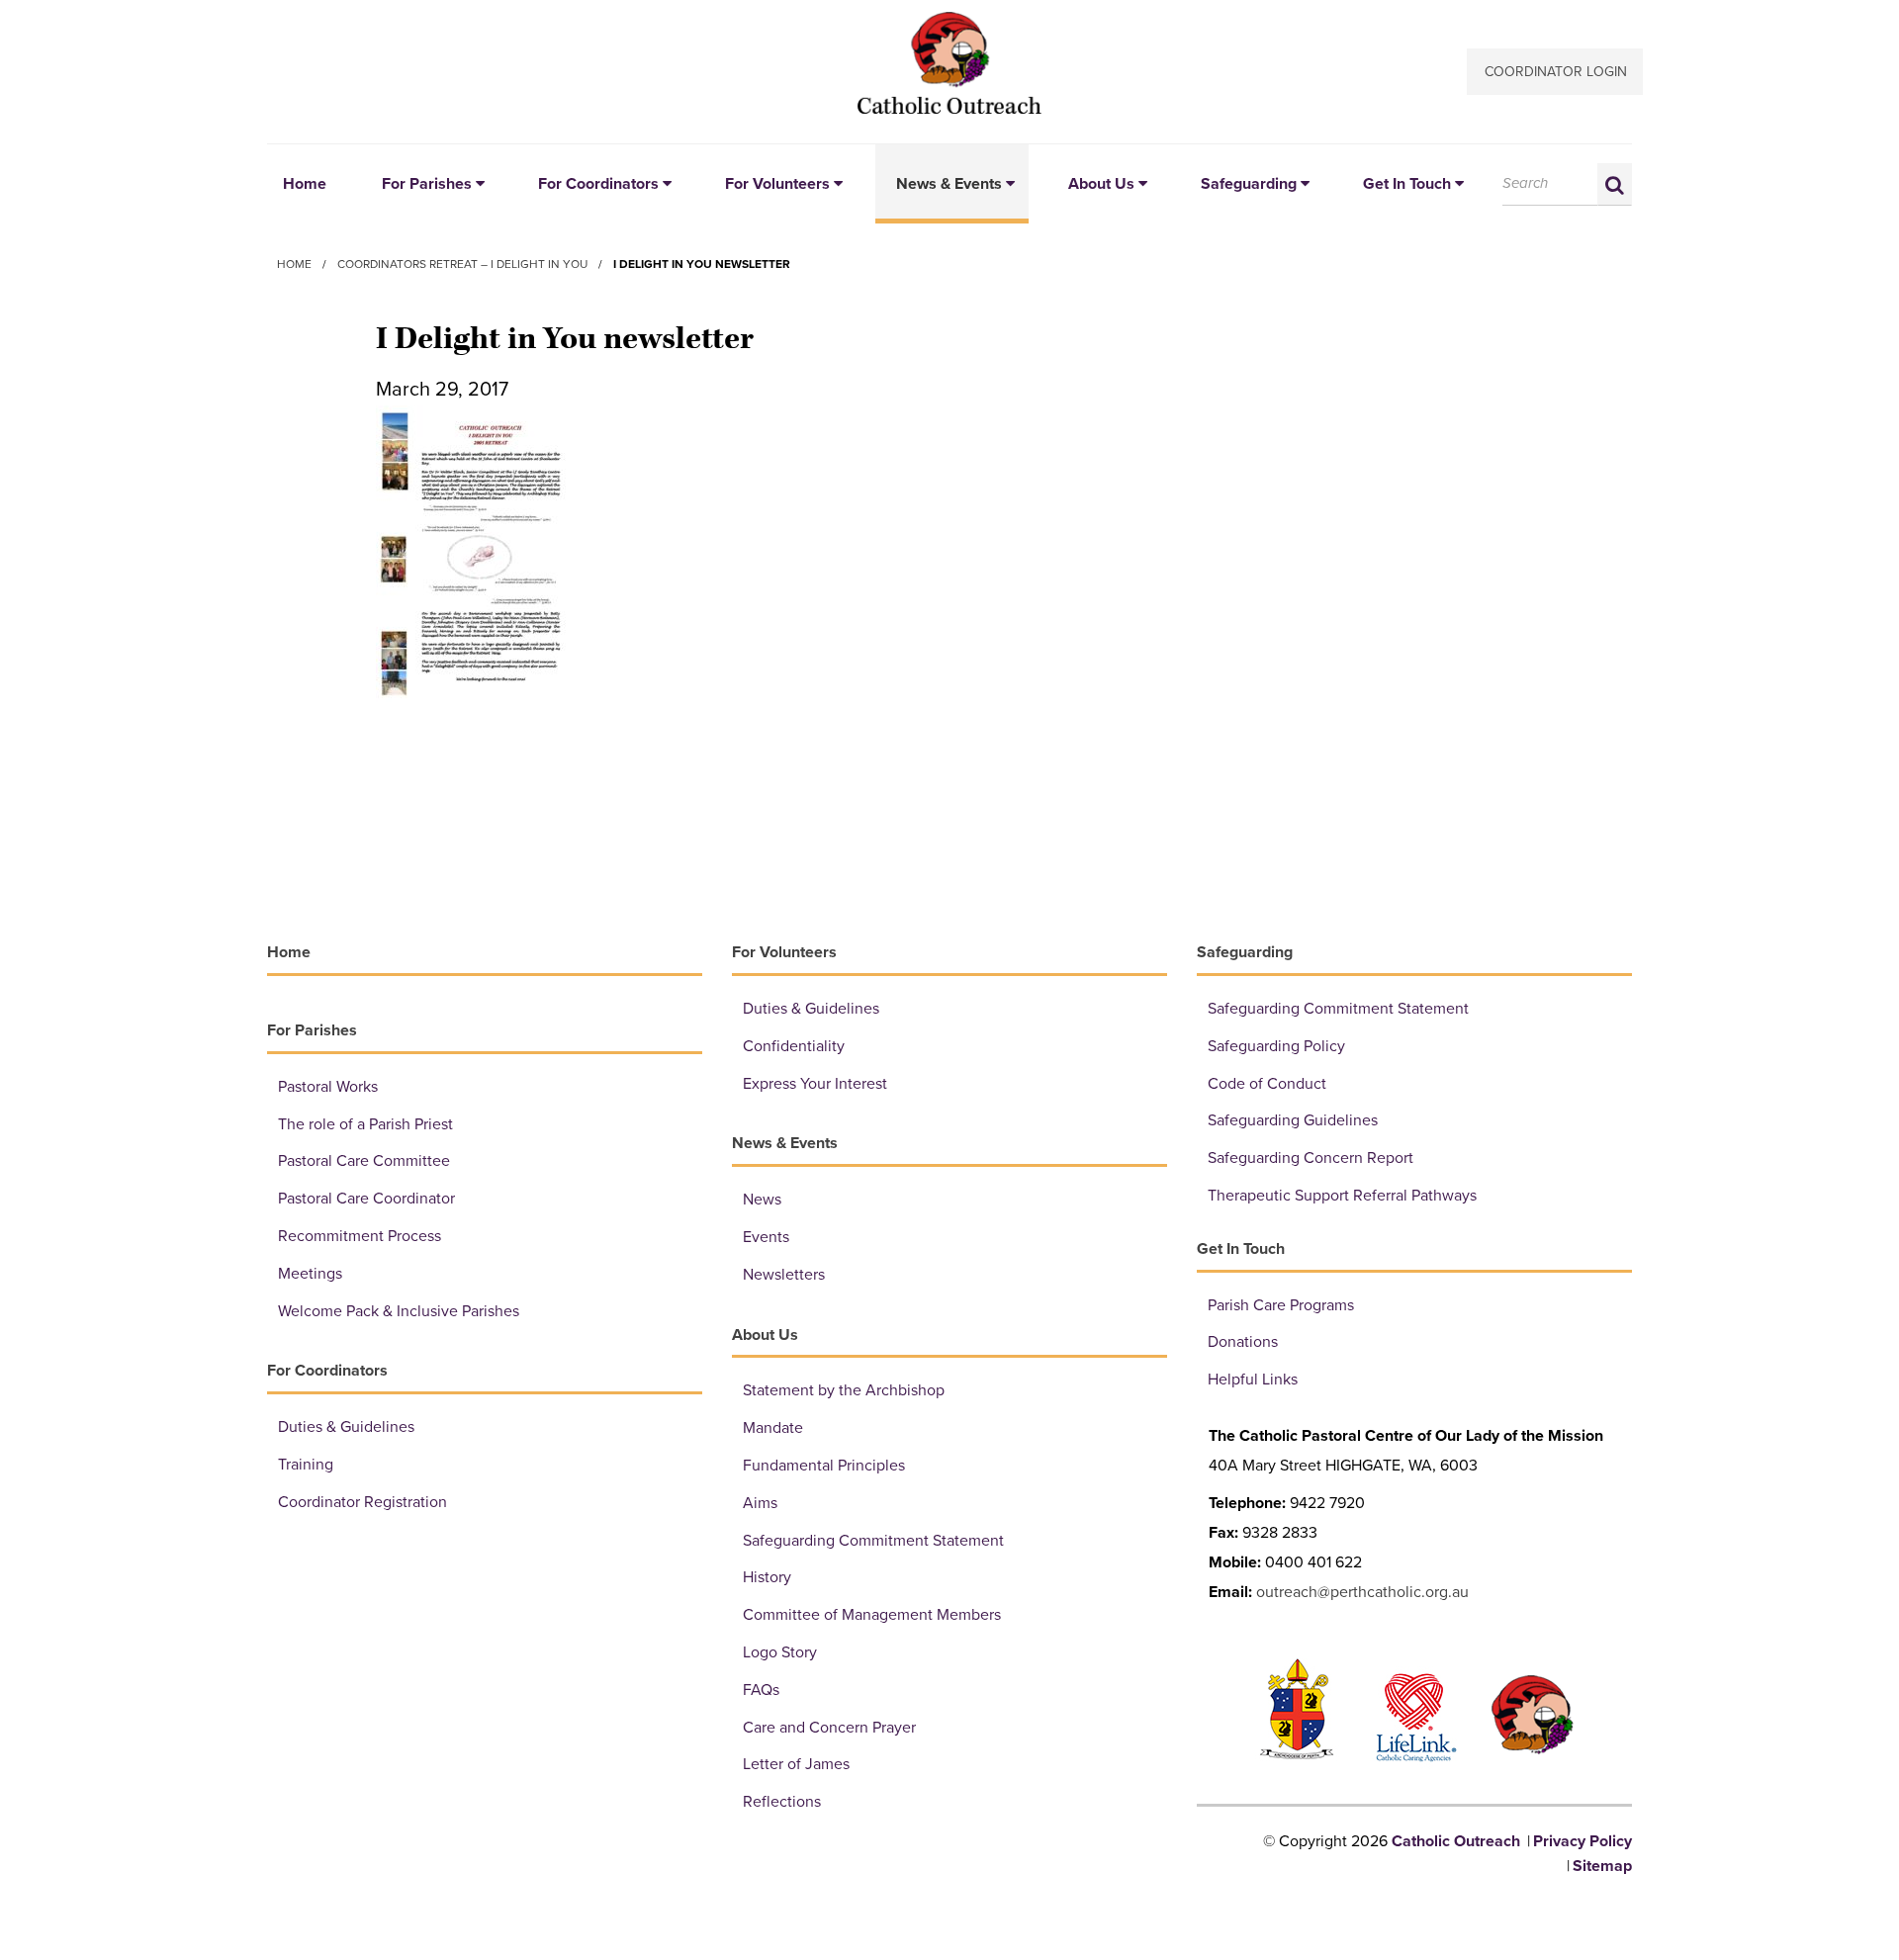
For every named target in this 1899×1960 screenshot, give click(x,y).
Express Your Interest (815, 1084)
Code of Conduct (1267, 1084)
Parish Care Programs (1281, 1305)
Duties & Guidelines (346, 1427)
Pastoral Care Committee (364, 1161)
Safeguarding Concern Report (1311, 1158)
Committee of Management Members (872, 1615)
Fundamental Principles (824, 1466)
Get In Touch (1407, 184)
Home (305, 184)
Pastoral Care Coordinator (366, 1199)
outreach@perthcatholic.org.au (1362, 1592)
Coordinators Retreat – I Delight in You (462, 264)
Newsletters (784, 1275)
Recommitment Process (360, 1236)
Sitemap (1602, 1866)
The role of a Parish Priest (365, 1124)
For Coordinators (598, 184)
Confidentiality (794, 1046)
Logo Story (780, 1652)
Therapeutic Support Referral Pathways (1342, 1196)
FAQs (761, 1690)
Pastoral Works (328, 1087)
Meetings (310, 1274)
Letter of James (796, 1764)
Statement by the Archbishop (844, 1390)
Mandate (773, 1428)
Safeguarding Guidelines (1293, 1120)
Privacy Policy (1582, 1841)
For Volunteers (777, 184)
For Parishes (427, 184)
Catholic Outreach (949, 63)
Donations (1243, 1342)
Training (306, 1465)
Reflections (782, 1802)
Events (766, 1237)
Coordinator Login (1556, 72)
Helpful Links (1253, 1380)
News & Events (949, 184)
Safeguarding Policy (1276, 1046)
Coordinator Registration (362, 1502)
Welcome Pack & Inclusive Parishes (399, 1311)
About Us (1101, 184)
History (767, 1577)
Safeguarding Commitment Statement (873, 1541)
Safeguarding (1249, 184)
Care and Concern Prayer (829, 1728)
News (762, 1200)
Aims (760, 1503)
